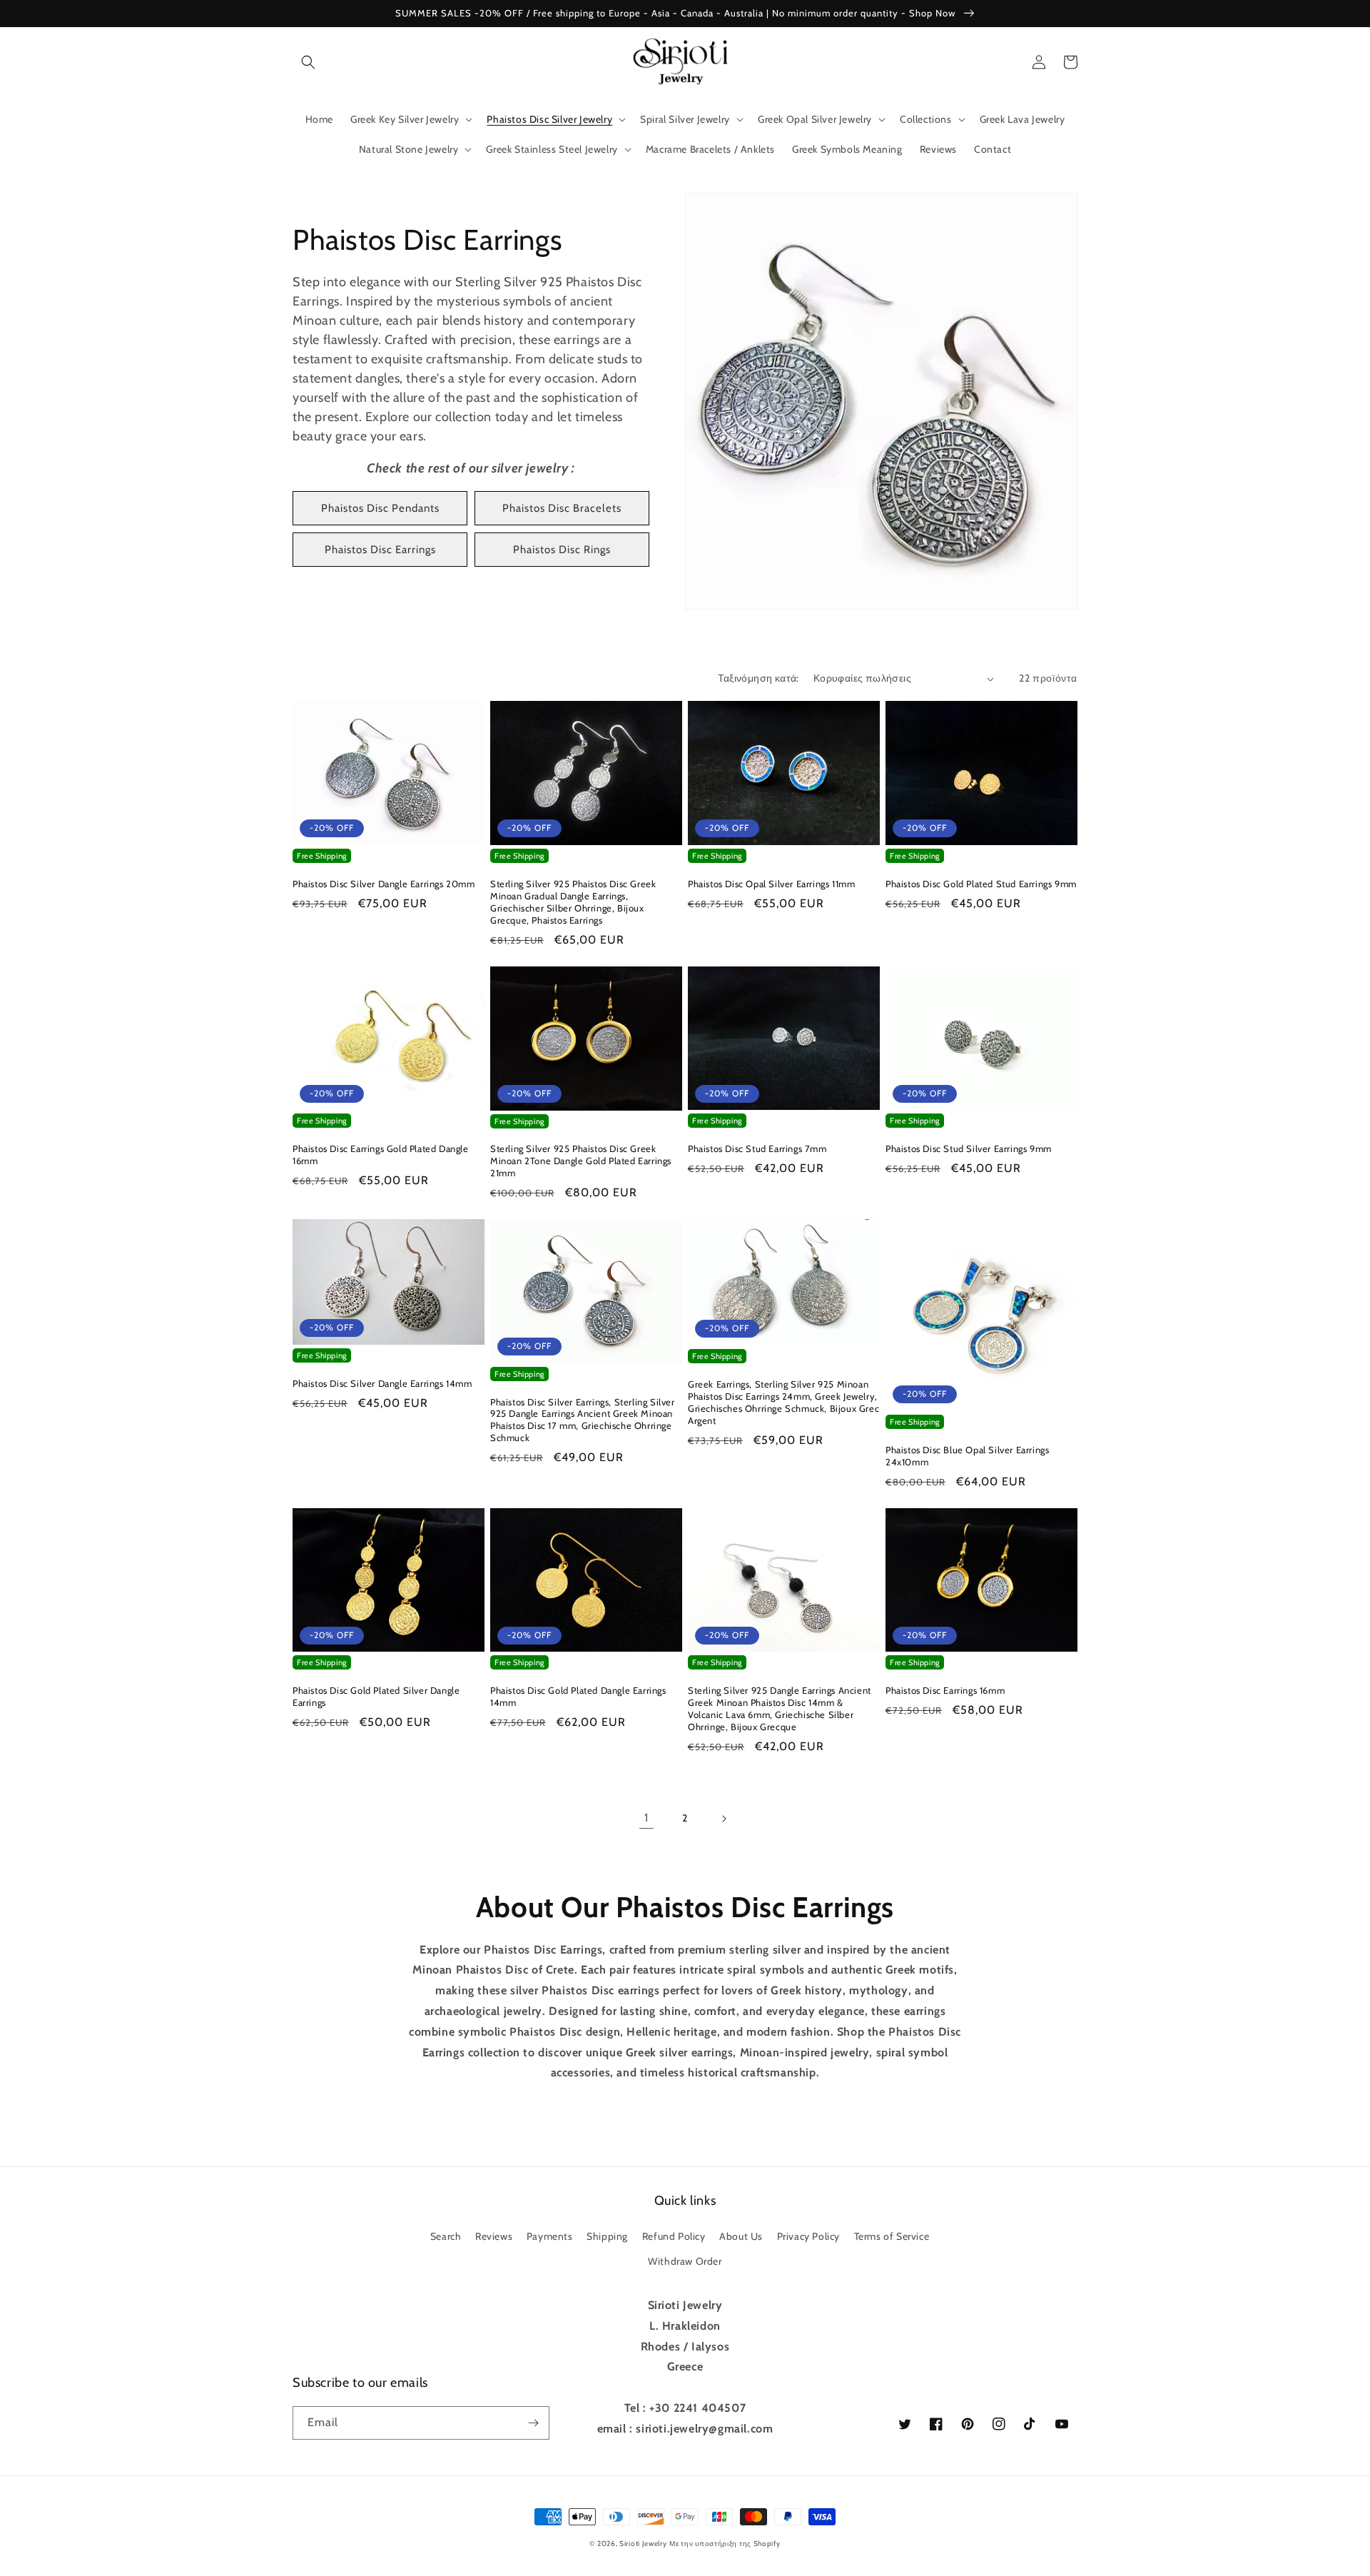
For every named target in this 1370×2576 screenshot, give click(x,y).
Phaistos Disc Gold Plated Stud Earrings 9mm (981, 884)
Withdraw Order (685, 2261)
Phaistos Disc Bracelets (562, 508)
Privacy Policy (808, 2236)
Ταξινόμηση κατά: (758, 678)
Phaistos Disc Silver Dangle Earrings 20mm (384, 884)
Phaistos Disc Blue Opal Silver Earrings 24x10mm (967, 1456)
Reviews (494, 2236)
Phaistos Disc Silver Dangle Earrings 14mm (382, 1383)
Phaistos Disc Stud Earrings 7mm (757, 1148)
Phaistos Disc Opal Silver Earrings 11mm (771, 884)
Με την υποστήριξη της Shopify (725, 2544)
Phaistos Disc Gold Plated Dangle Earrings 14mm (578, 1696)
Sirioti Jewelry (643, 2544)
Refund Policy (674, 2236)
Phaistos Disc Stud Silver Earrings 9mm (969, 1148)
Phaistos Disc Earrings (380, 550)
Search (446, 2236)
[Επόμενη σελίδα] (724, 1819)
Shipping (607, 2236)
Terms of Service (892, 2236)
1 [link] (646, 1818)
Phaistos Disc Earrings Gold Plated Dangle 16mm (381, 1155)
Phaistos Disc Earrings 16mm (945, 1690)
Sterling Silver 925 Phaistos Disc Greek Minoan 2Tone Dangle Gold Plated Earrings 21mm (581, 1161)
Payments (550, 2236)
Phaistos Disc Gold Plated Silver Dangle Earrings (376, 1696)
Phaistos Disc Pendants (380, 508)
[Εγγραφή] (533, 2423)
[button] (308, 62)
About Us (741, 2236)
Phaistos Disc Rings (562, 550)
